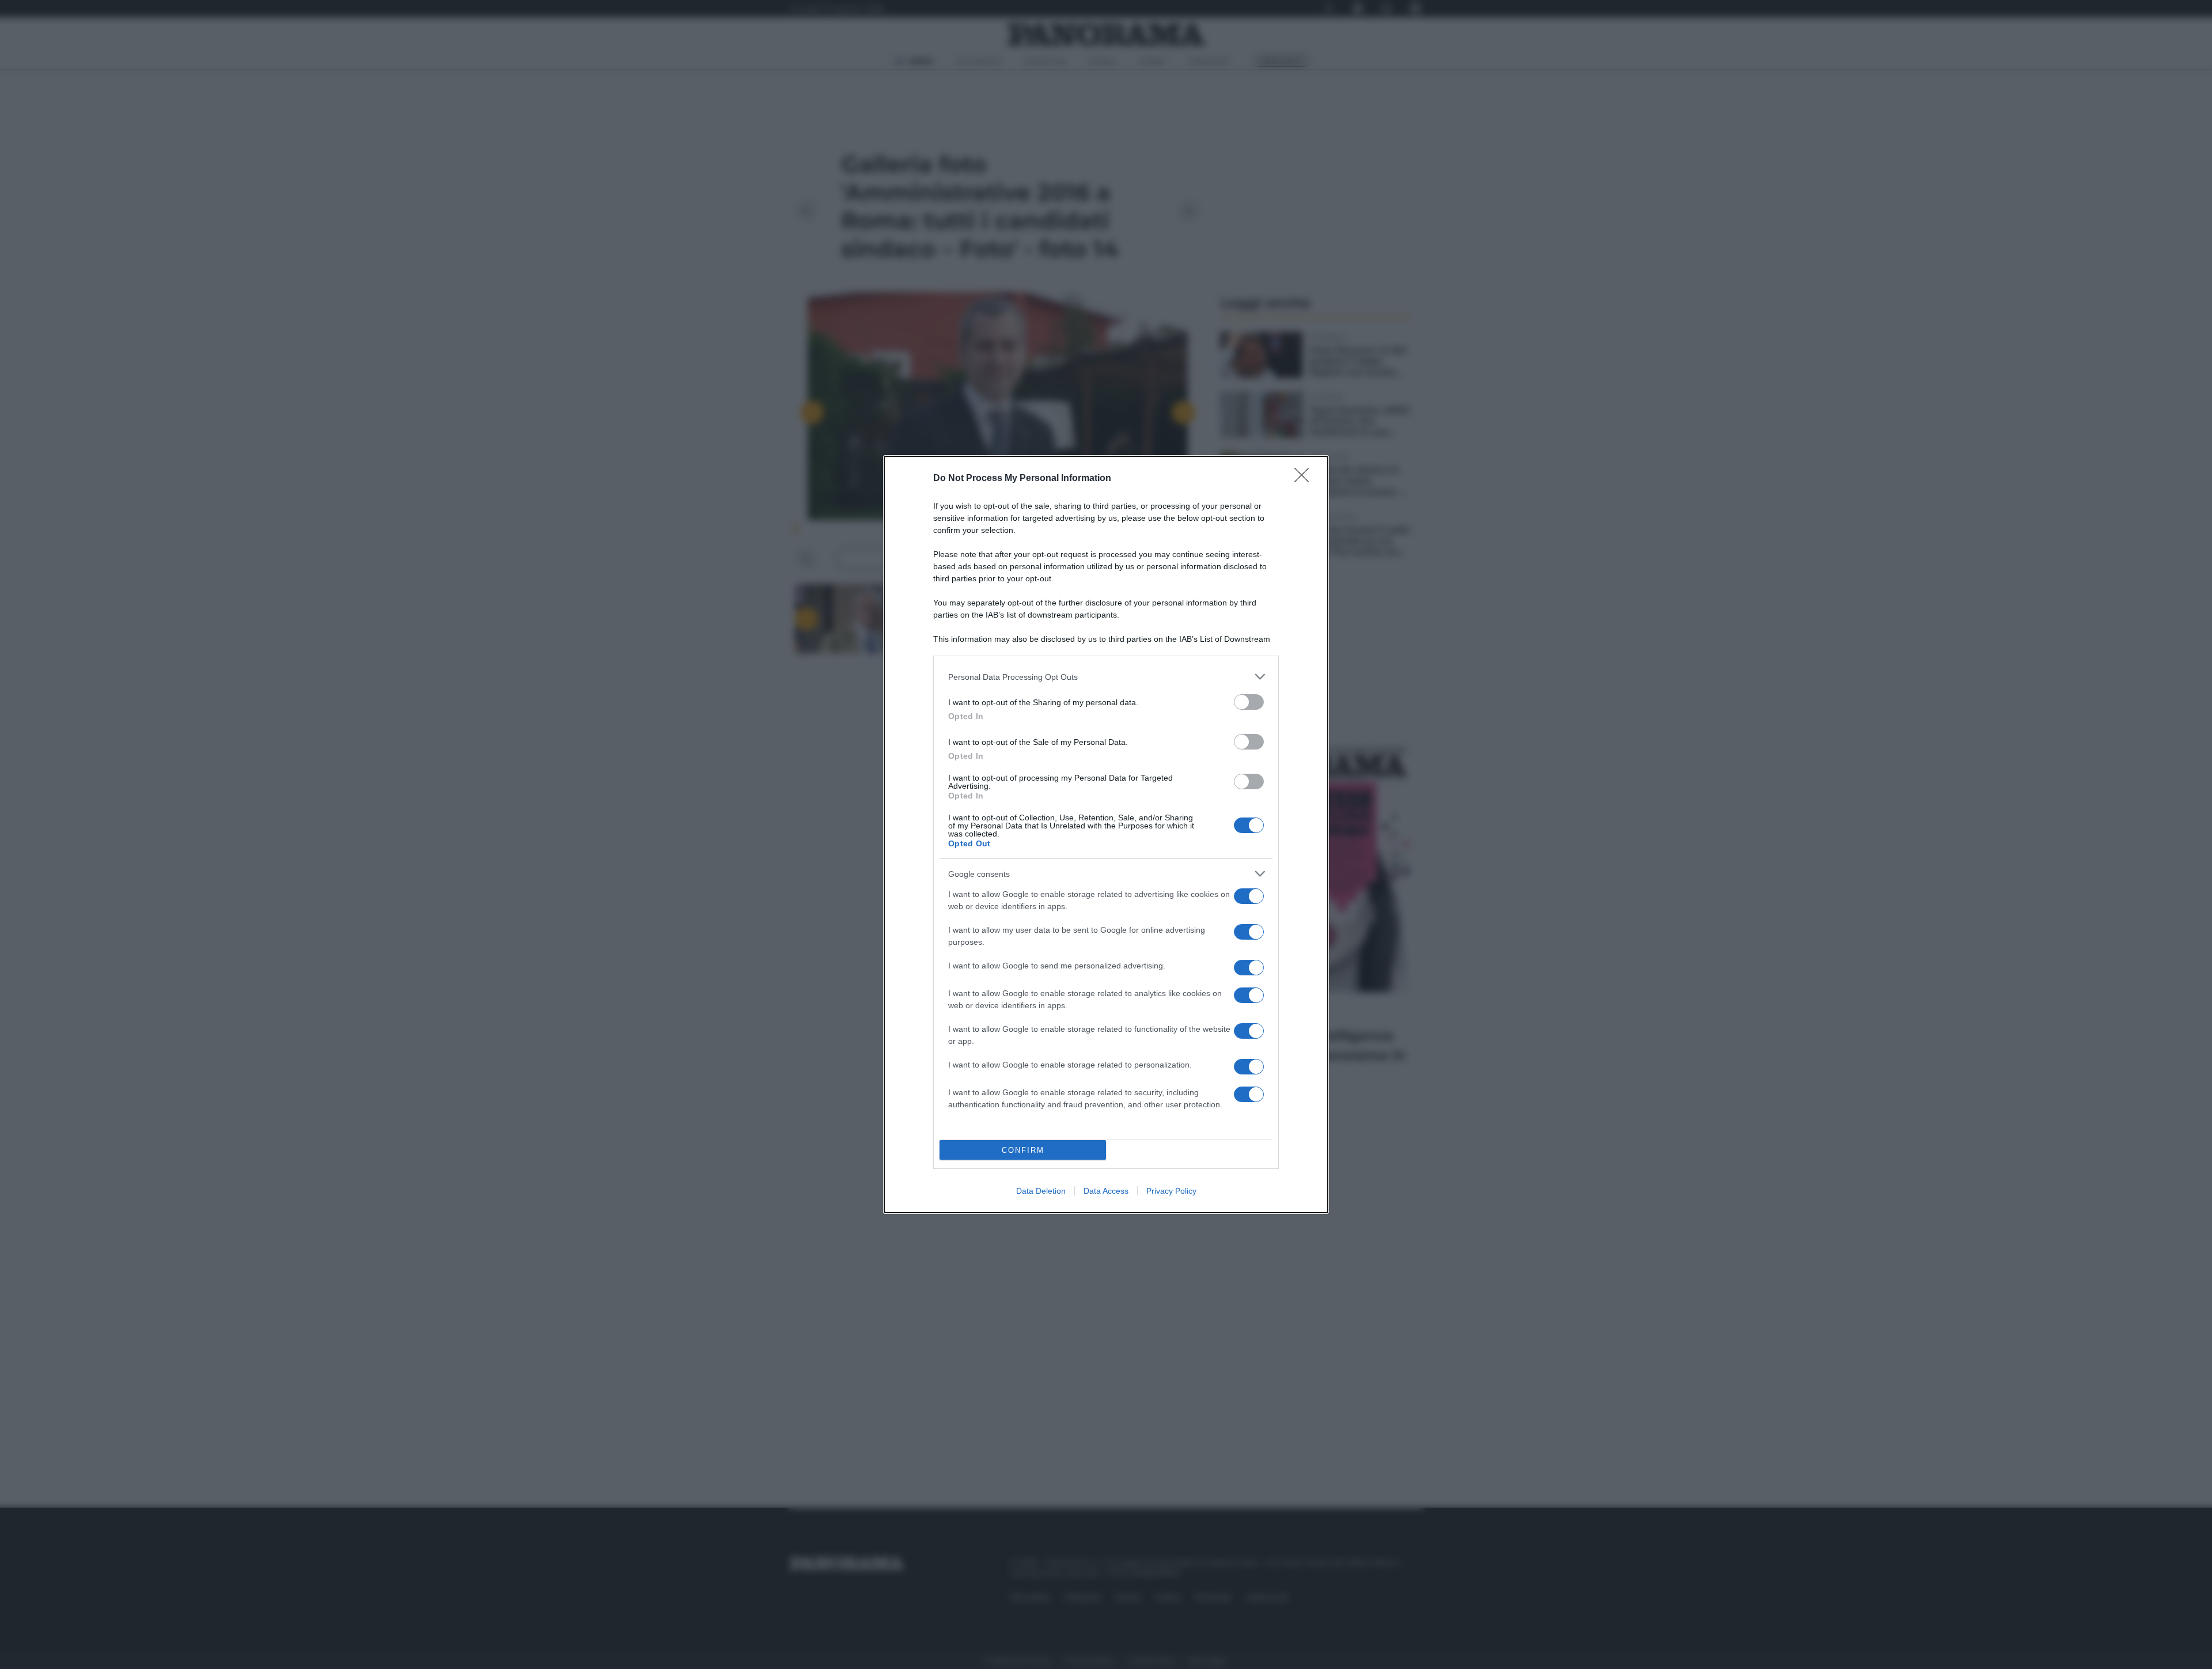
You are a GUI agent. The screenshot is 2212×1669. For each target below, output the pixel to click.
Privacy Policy (1171, 1191)
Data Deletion (1041, 1191)
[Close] (1305, 479)
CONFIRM (1023, 1150)
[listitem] (1106, 677)
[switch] (1249, 702)
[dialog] (1106, 834)
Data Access (1106, 1191)
